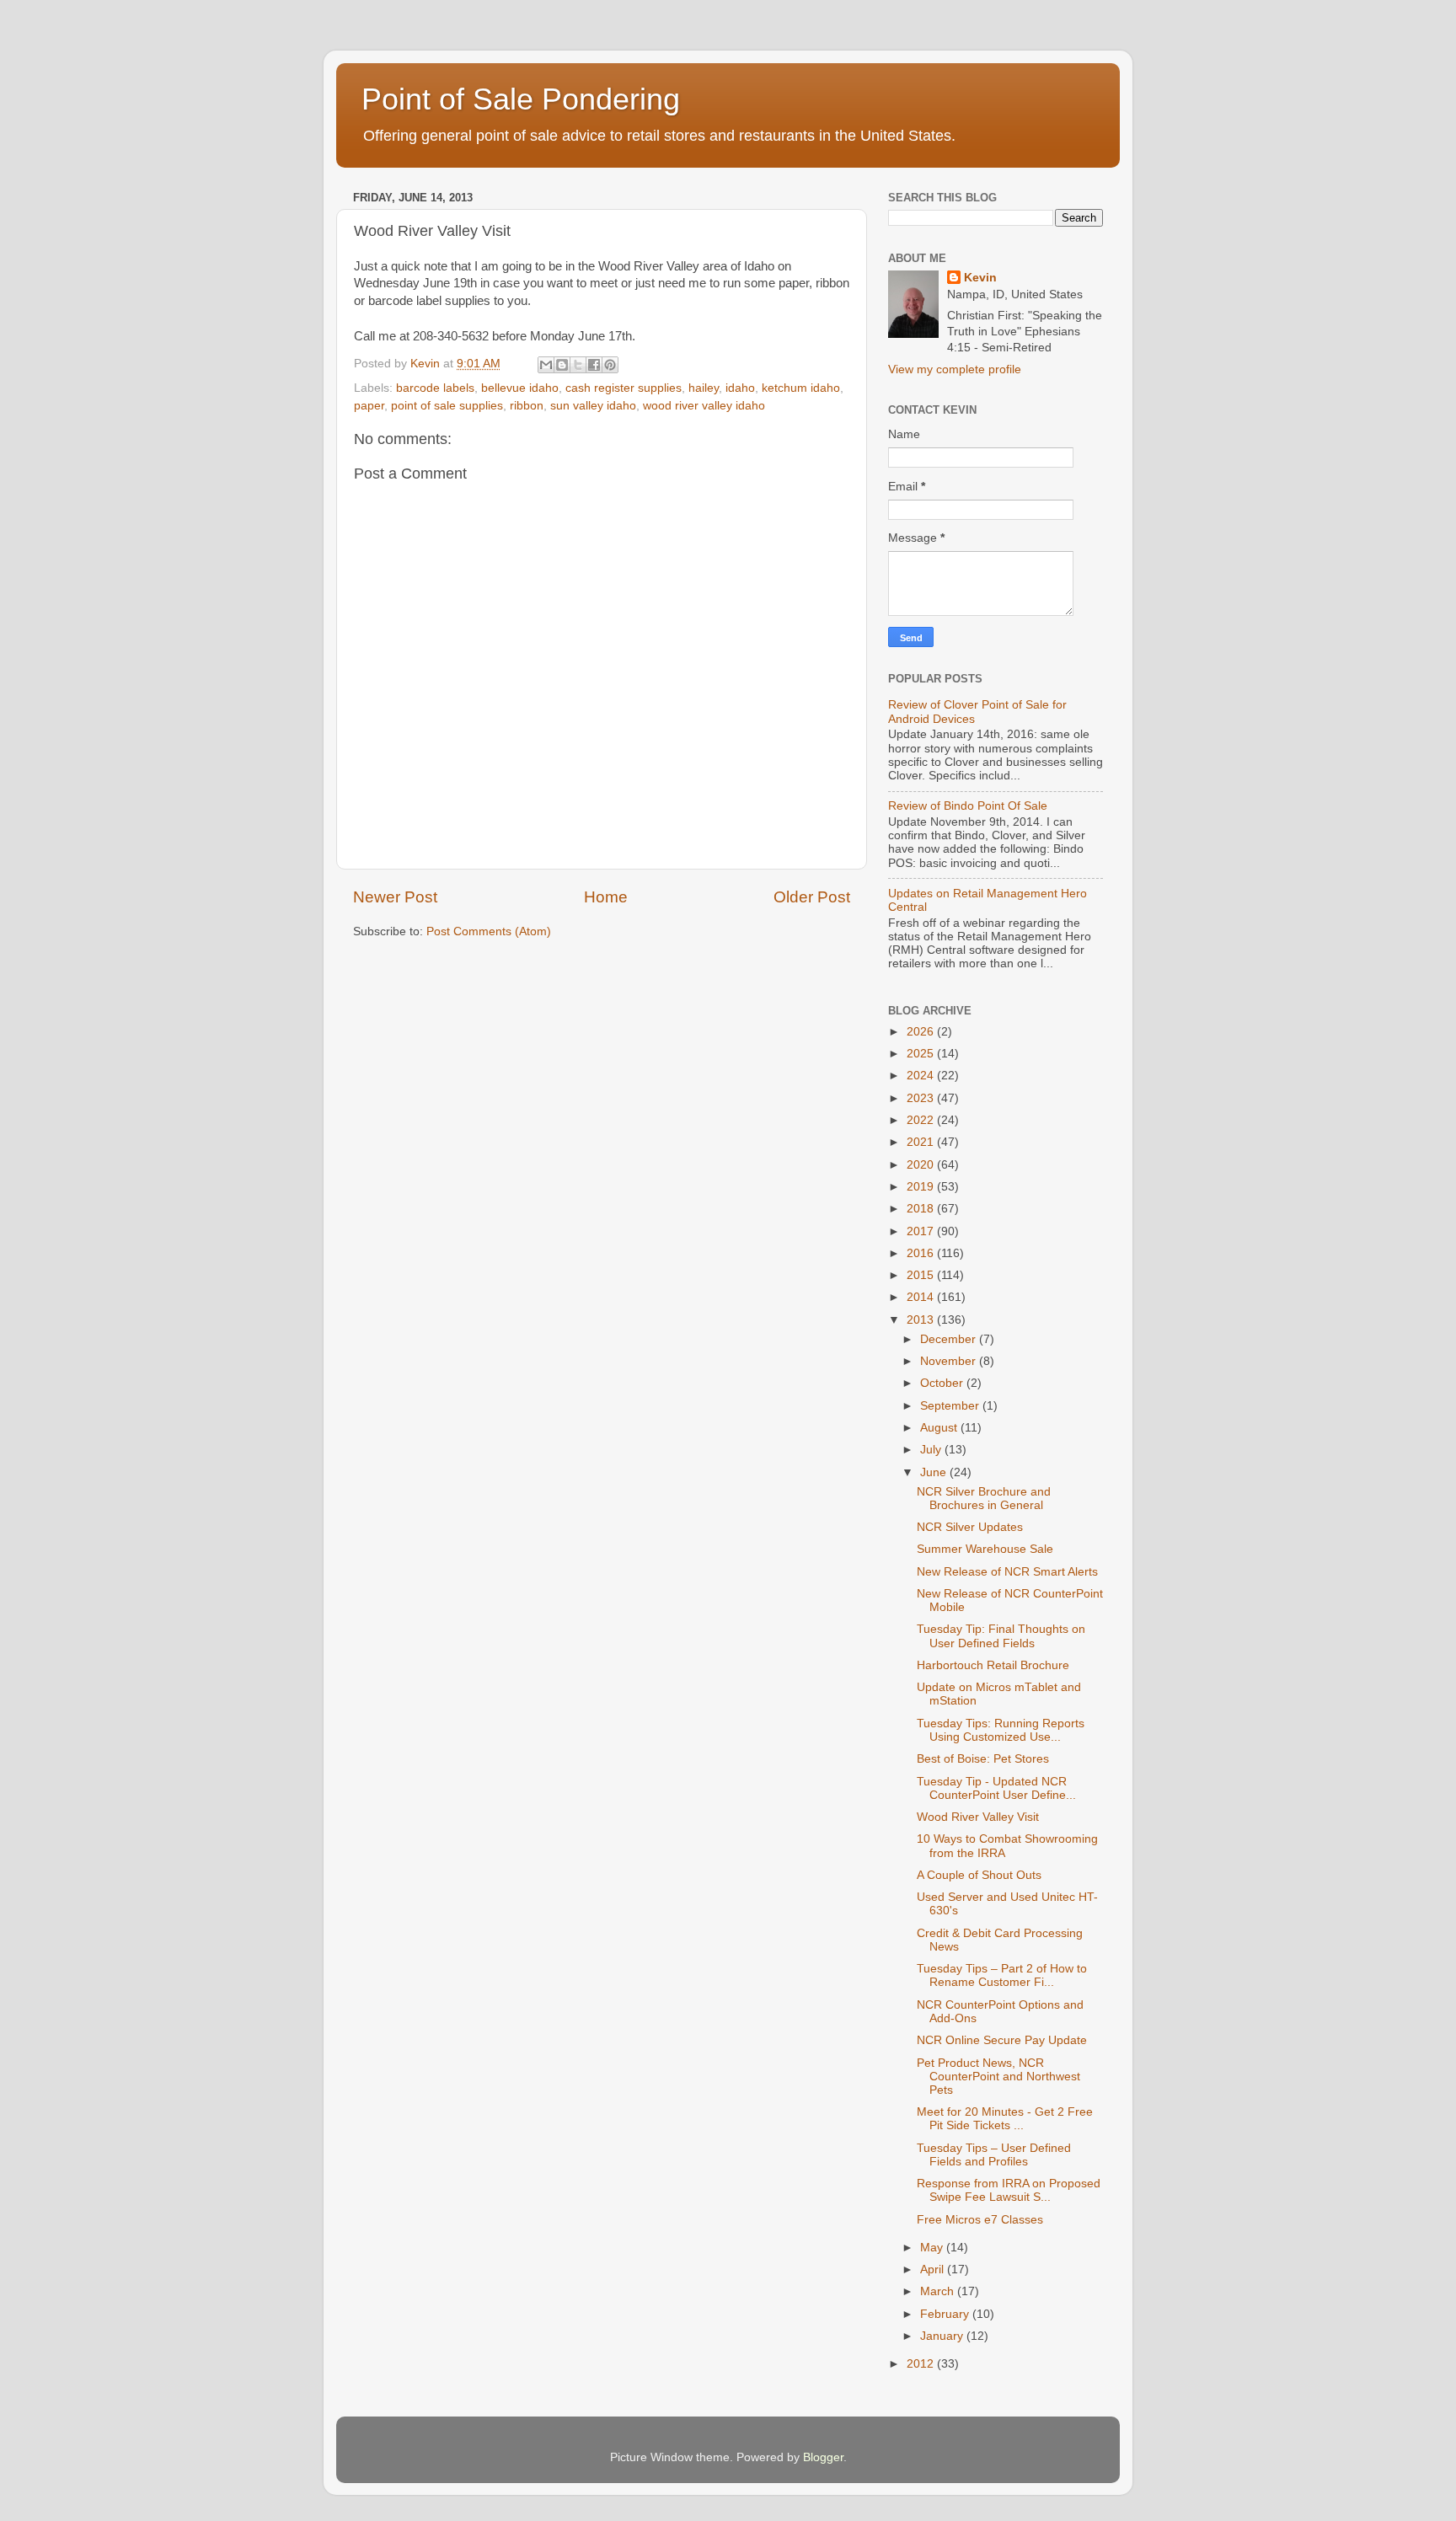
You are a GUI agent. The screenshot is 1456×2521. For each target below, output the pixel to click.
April (934, 2269)
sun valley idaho (593, 406)
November (950, 1361)
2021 (922, 1142)
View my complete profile (955, 369)
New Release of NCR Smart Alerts (1007, 1572)
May (933, 2248)
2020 (922, 1165)
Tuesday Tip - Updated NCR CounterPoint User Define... (996, 1788)
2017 (922, 1231)
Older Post (812, 897)
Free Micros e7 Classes (980, 2220)
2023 (922, 1098)
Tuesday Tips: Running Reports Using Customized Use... (1001, 1730)
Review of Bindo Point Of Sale (968, 806)
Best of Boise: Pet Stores (983, 1759)
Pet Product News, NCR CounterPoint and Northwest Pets (998, 2077)
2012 (922, 2364)
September (951, 1406)
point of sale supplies (447, 406)
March (939, 2291)
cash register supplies (624, 388)
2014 (922, 1297)
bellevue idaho (520, 388)
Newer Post (395, 897)
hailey (704, 388)
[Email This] (546, 365)
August (940, 1428)
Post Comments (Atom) (489, 931)
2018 (922, 1209)
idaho (740, 388)
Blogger (823, 2457)
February (946, 2314)
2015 (922, 1275)
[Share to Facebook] (594, 365)
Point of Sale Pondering (521, 99)
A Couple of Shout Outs (979, 1875)
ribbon (527, 406)
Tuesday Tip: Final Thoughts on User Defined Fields (1001, 1636)
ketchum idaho (801, 388)
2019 (922, 1187)
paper (369, 406)
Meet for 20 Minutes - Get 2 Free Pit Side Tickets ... (1005, 2119)
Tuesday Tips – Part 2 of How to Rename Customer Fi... (1002, 1975)
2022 (922, 1120)
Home (606, 897)
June (935, 1472)
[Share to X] (578, 365)
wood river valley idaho (704, 406)
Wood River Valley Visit (978, 1817)
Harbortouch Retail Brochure (993, 1665)
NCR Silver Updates (970, 1527)
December (950, 1339)
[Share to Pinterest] (610, 365)
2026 (922, 1032)
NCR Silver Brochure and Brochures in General (984, 1499)
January (943, 2336)
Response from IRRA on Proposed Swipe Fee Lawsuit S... (1009, 2190)
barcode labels (435, 388)
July (932, 1450)
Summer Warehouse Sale (985, 1549)
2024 (922, 1076)
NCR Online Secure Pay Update (1002, 2040)
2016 (922, 1253)
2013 (922, 1320)
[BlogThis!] (562, 365)
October (943, 1383)
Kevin (980, 278)
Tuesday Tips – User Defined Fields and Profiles (994, 2155)
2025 (922, 1054)
